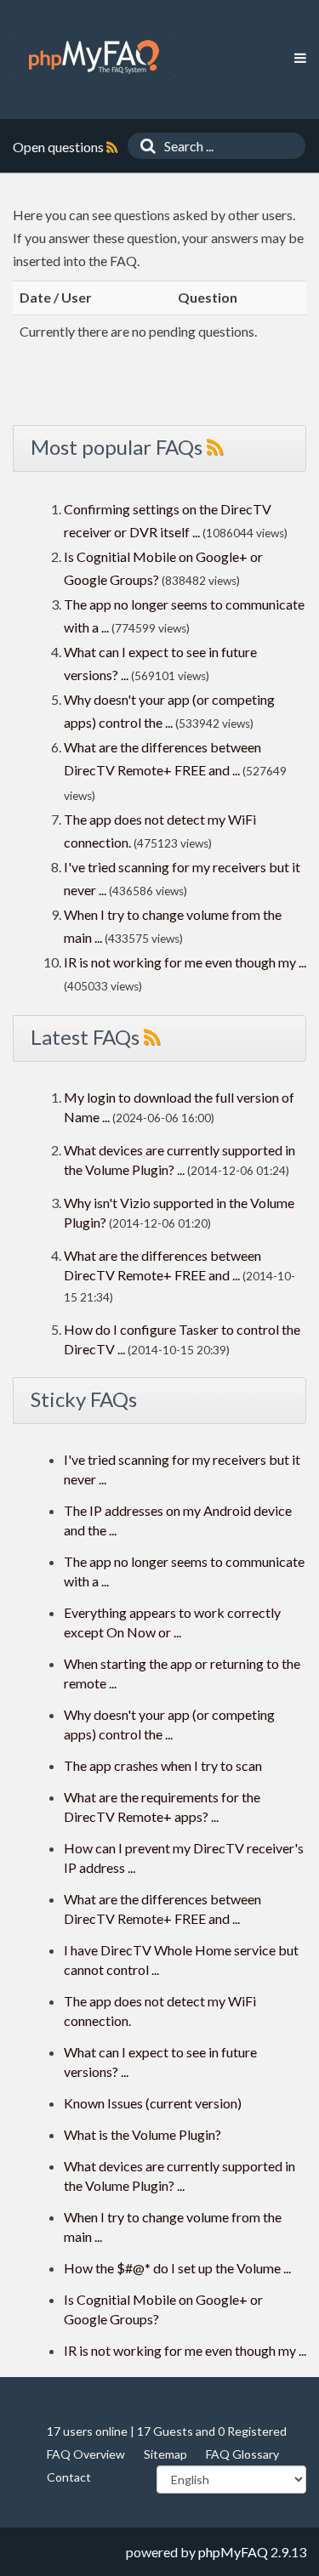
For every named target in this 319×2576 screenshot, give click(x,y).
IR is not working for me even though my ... (185, 962)
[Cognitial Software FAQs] (94, 57)
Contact (69, 2477)
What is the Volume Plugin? (142, 2134)
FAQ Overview (86, 2454)
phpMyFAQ (233, 2552)
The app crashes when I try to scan (163, 1765)
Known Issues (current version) (153, 2103)
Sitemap (165, 2454)
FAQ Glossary (242, 2454)
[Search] (144, 146)
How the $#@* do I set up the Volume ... (177, 2268)
